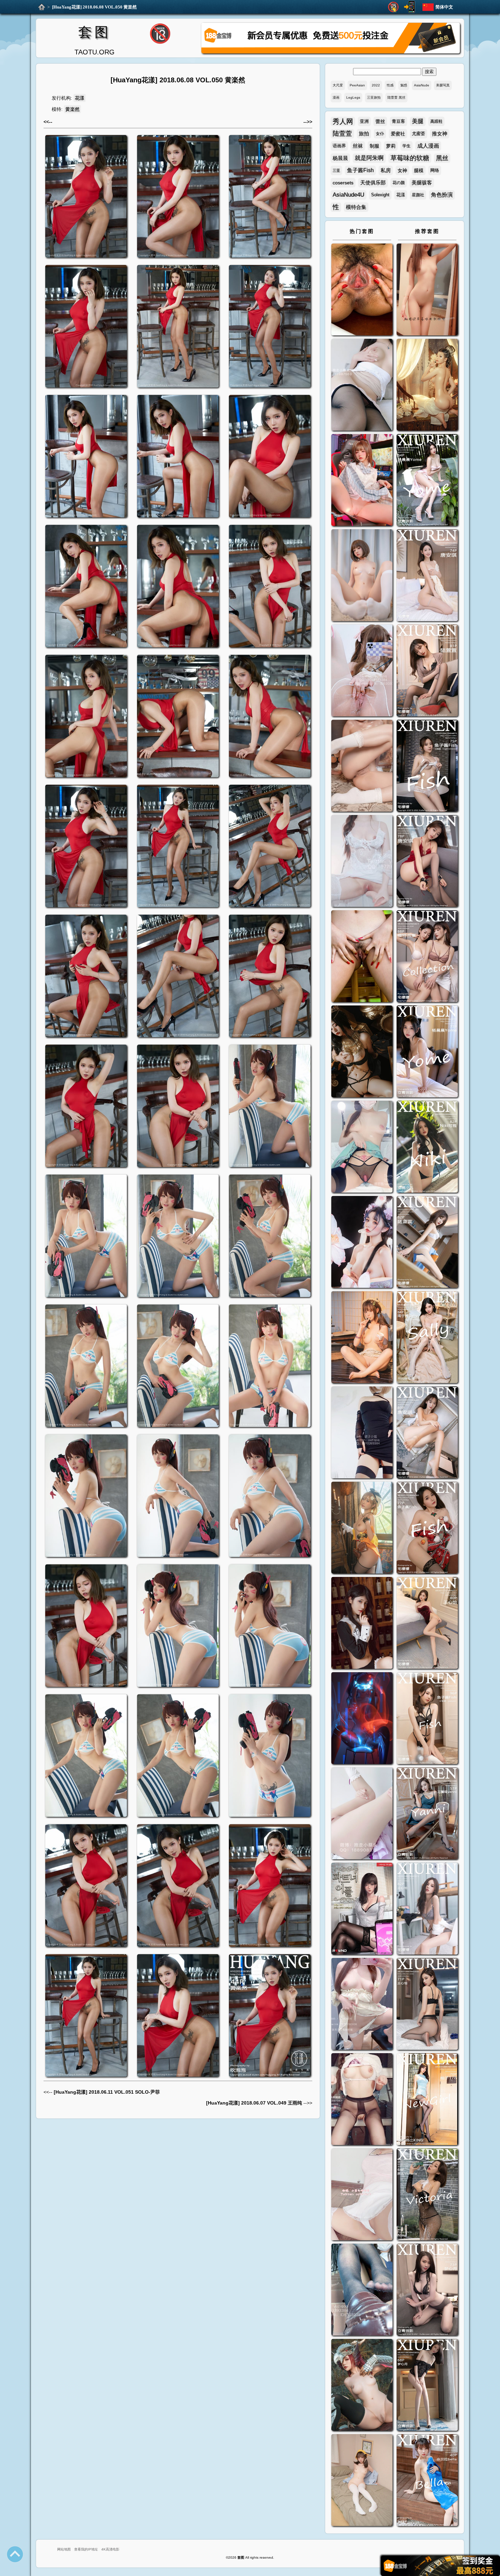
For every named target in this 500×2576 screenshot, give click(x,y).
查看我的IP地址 (86, 2549)
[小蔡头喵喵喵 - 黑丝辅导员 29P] (362, 386)
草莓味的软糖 (410, 158)
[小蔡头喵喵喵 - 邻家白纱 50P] (362, 862)
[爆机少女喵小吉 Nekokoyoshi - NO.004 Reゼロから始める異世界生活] (362, 767)
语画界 (339, 146)
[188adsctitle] (331, 52)
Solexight (380, 195)
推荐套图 (427, 231)
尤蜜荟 (419, 134)
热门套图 (362, 231)
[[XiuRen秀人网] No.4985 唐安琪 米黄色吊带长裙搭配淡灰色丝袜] (427, 576)
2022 (376, 85)
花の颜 (399, 183)
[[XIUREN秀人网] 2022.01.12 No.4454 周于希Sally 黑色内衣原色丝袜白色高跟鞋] (427, 1338)
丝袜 (358, 146)
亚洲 (364, 121)
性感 (390, 85)
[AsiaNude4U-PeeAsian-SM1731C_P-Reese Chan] (362, 957)
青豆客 (398, 121)
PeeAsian (357, 85)
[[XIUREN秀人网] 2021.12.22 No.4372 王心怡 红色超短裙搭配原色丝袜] (427, 1624)
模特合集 (356, 207)
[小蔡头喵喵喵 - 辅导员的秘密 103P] (362, 2100)
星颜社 (418, 195)
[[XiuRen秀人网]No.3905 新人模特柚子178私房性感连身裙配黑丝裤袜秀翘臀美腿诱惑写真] (427, 2100)
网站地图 (64, 2549)
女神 (402, 170)
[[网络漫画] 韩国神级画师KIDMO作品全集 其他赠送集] (362, 1909)
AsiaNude (422, 85)
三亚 (336, 170)
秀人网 (343, 121)
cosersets (343, 183)
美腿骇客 (422, 182)
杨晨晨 (340, 158)
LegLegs (353, 97)
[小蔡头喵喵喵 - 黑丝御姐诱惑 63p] (362, 1433)
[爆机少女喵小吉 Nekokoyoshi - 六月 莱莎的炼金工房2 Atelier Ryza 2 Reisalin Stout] (362, 1528)
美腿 (418, 121)
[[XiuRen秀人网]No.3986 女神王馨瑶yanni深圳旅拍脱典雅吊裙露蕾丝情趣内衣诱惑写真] (427, 1814)
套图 (95, 32)
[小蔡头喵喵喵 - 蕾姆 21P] (362, 1814)
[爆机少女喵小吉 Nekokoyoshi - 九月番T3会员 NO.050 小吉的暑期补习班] (362, 2481)
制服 (374, 146)
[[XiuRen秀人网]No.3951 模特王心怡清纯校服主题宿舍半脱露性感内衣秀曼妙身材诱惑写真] (427, 1909)
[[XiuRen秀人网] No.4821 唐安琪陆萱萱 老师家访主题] (427, 957)
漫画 (336, 97)
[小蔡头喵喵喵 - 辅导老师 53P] (362, 2195)
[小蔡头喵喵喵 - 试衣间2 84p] (362, 2005)
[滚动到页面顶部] (15, 2554)
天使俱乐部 (373, 182)
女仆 (380, 134)
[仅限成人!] (393, 7)
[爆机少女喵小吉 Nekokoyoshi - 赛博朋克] (362, 1719)
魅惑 (404, 85)
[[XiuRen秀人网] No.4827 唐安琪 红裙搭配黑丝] (427, 862)
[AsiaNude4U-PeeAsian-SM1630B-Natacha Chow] (362, 290)
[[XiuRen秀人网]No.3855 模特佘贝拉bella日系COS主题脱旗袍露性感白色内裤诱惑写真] (427, 2481)
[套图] (42, 7)
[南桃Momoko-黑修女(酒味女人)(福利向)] (362, 1624)
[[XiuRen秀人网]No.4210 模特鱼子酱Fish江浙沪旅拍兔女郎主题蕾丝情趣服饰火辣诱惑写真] (427, 1719)
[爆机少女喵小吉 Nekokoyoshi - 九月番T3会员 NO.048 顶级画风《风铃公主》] (362, 1052)
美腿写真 (443, 85)
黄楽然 (72, 109)
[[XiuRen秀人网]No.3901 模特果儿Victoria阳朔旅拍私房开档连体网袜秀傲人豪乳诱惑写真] (427, 2195)
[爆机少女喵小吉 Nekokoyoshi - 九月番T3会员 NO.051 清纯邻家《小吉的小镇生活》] (362, 1338)
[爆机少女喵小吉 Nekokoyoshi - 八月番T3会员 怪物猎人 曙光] (362, 2386)
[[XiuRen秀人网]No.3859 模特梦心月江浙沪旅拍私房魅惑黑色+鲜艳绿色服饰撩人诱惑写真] (427, 2386)
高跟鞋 (436, 121)
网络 (435, 170)
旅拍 (364, 134)
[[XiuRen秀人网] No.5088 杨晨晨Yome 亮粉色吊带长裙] (427, 481)
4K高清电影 (110, 2549)
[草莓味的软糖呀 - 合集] (427, 290)
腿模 (419, 170)
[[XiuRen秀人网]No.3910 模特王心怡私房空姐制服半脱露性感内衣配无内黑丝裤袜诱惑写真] (427, 2005)
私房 (386, 170)
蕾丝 (380, 121)
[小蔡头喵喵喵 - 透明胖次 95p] (362, 671)
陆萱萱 (342, 134)
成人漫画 (428, 146)
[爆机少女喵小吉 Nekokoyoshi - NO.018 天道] (427, 386)
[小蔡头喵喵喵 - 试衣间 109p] (362, 2290)
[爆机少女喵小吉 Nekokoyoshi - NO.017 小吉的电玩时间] (362, 481)
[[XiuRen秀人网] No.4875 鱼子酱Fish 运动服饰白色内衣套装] (427, 767)
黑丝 (442, 158)
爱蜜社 (398, 134)
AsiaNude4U (348, 195)
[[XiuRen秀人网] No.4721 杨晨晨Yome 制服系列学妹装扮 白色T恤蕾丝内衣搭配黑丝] (427, 1052)
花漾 (80, 98)
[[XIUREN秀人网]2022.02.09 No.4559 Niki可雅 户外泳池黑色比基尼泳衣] (427, 1148)
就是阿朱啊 (369, 158)
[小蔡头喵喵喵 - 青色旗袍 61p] (362, 1148)
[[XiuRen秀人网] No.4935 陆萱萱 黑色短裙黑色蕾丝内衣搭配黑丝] (427, 671)
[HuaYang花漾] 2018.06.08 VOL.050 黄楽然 (94, 7)
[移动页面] (410, 7)
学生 (406, 146)
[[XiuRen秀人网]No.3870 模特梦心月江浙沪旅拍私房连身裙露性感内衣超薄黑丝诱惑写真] (427, 2290)
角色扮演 (442, 195)
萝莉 (391, 146)
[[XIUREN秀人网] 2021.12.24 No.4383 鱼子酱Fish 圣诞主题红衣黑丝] (427, 1528)
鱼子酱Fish (360, 170)
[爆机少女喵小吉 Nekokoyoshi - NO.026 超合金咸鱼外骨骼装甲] (362, 576)
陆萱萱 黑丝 (396, 97)
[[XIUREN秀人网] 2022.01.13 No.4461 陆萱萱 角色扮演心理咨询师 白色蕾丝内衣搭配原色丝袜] (427, 1243)
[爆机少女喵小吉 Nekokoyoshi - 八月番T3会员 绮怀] (362, 1243)
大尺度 (338, 85)
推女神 (440, 134)
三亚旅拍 (374, 97)
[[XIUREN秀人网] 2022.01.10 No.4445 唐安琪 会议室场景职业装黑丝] (427, 1433)
